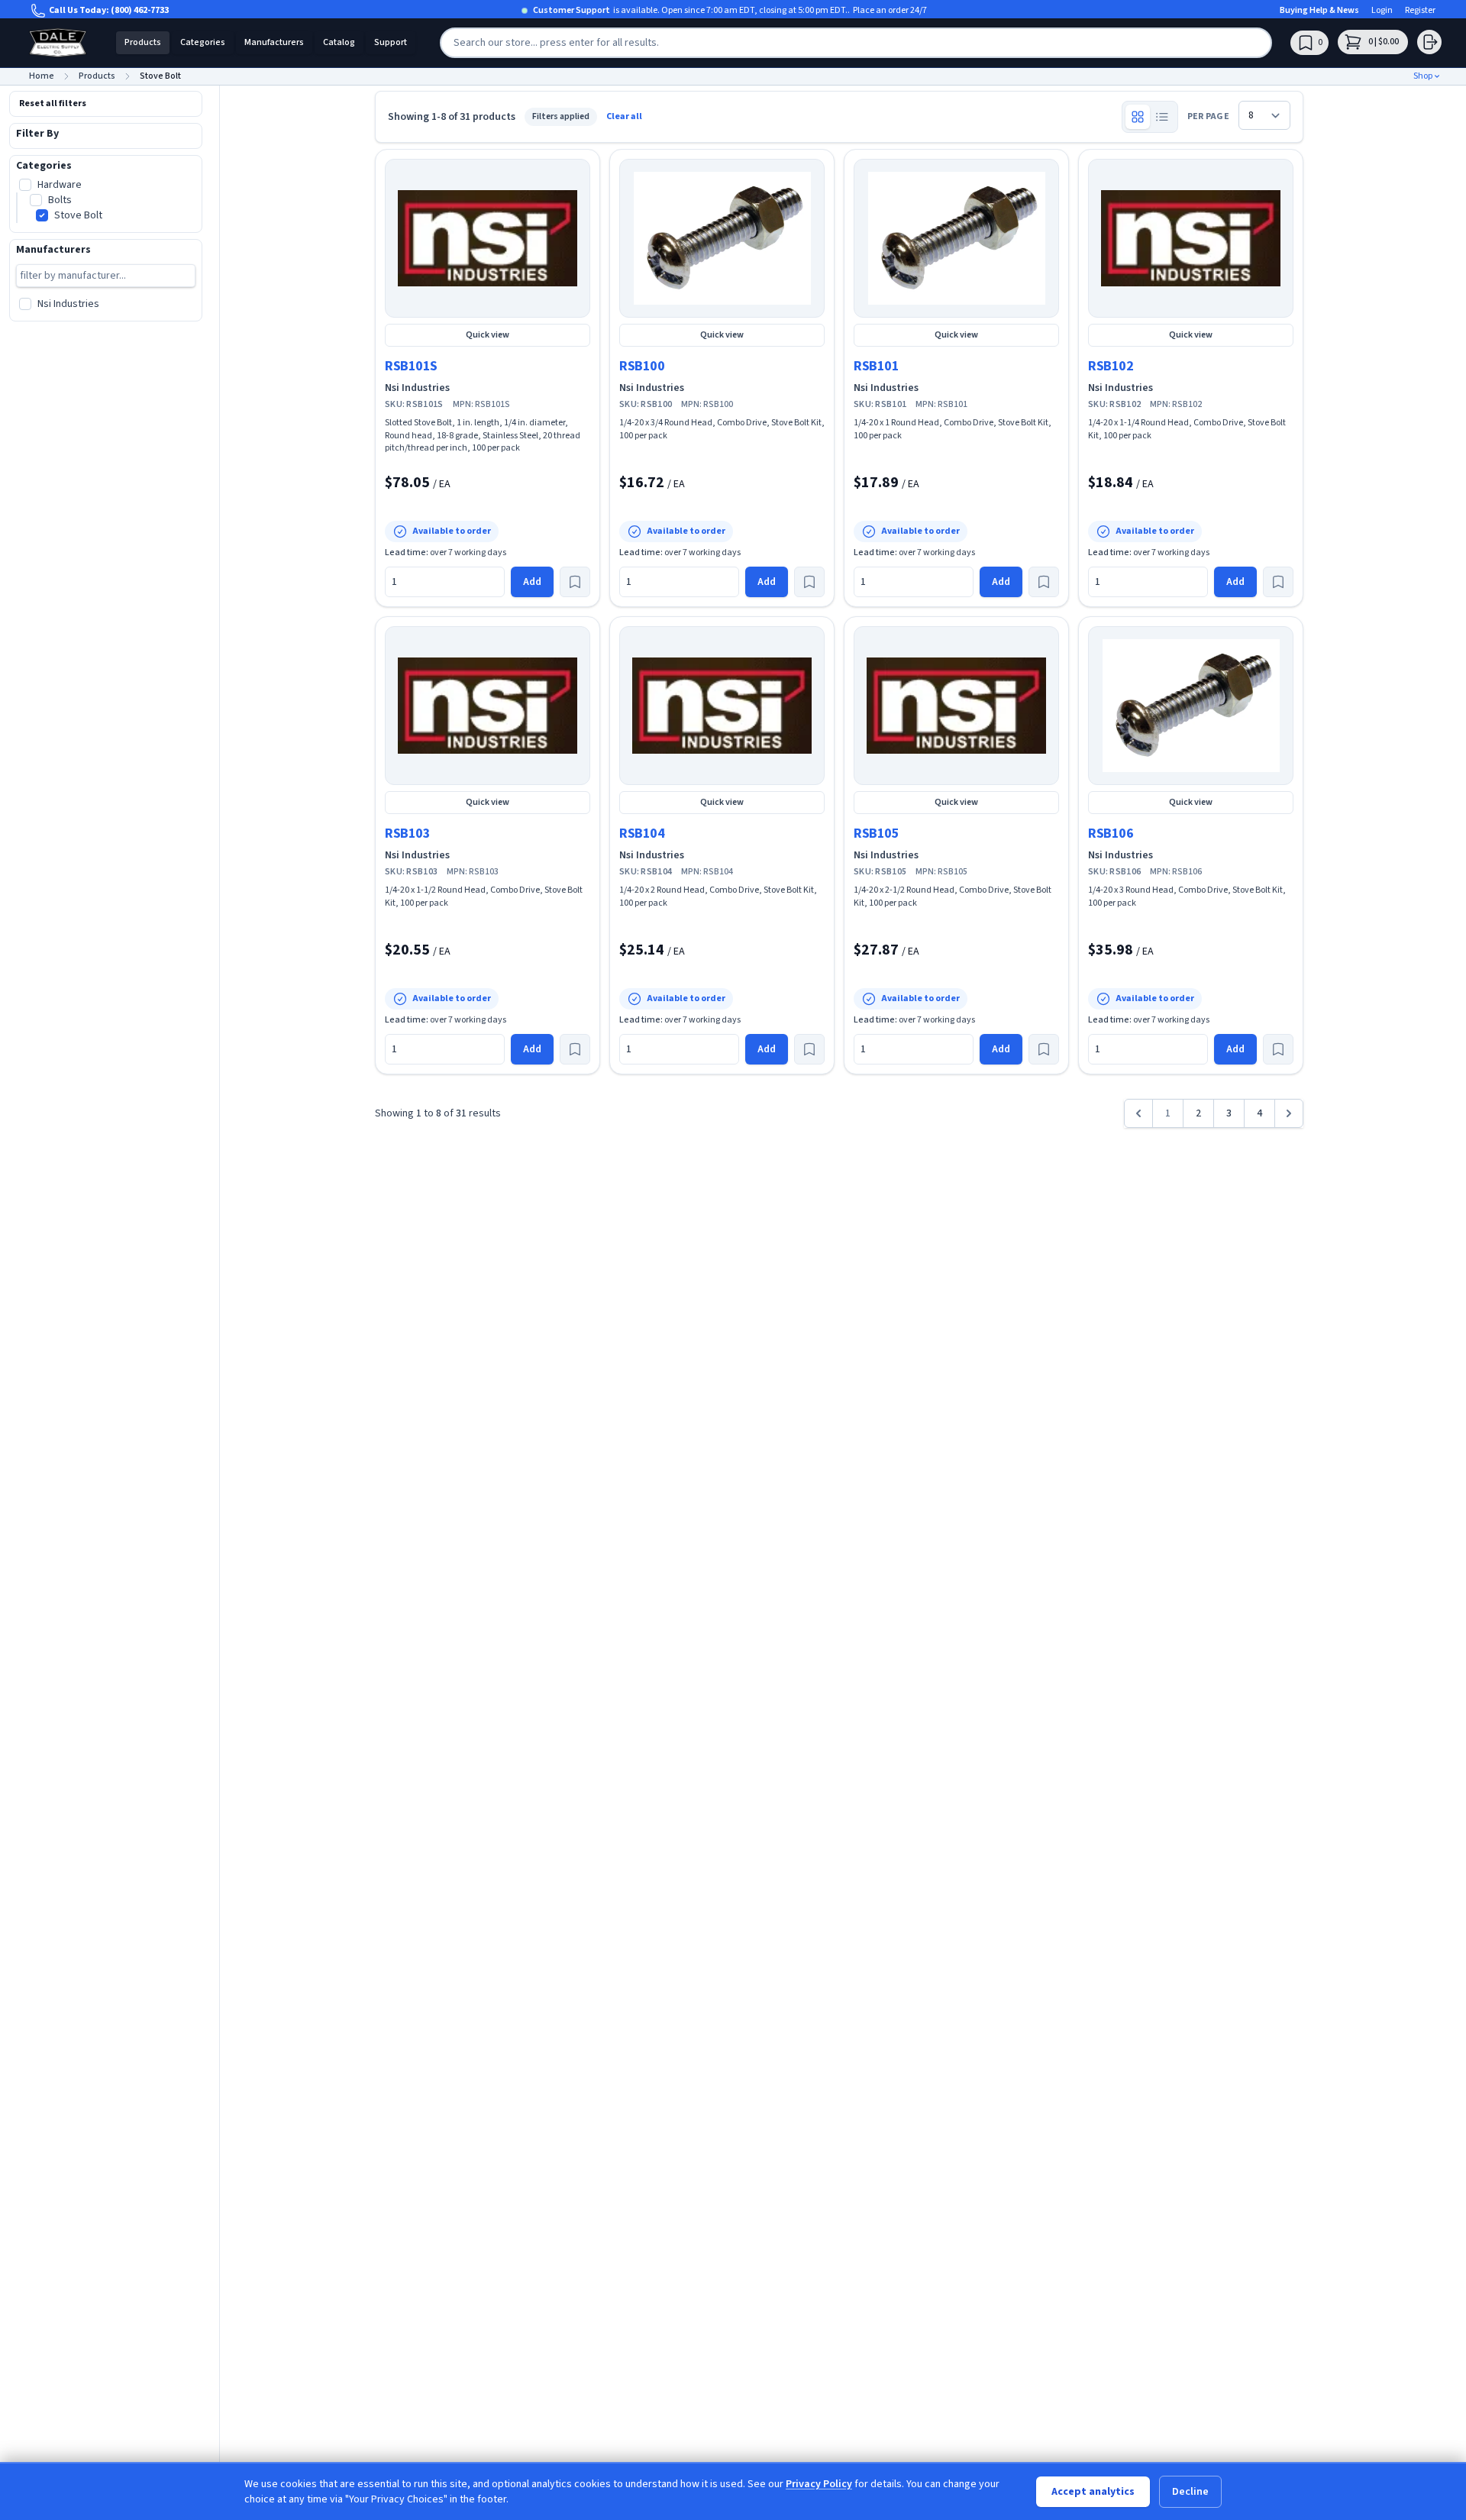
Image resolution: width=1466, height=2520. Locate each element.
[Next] (1289, 1113)
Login (1382, 11)
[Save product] (575, 582)
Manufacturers (274, 42)
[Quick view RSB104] (722, 706)
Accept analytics (1093, 2492)
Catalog (339, 42)
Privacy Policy (819, 2484)
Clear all (624, 117)
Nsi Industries (417, 388)
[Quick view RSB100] (722, 238)
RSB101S (411, 366)
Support (391, 42)
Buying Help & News (1319, 11)
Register (1420, 11)
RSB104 (642, 834)
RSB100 (642, 366)
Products (143, 42)
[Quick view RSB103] (488, 706)
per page (1208, 117)
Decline (1190, 2492)
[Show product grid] (1138, 117)
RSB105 (876, 834)
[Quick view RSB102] (1191, 238)
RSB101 (876, 366)
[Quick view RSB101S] (488, 238)
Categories (203, 42)
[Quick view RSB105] (956, 706)
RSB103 (407, 834)
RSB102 (1111, 366)
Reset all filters (53, 103)
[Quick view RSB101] (956, 238)
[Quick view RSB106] (1191, 706)
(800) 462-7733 (140, 10)
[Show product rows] (1162, 117)
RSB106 (1111, 834)
